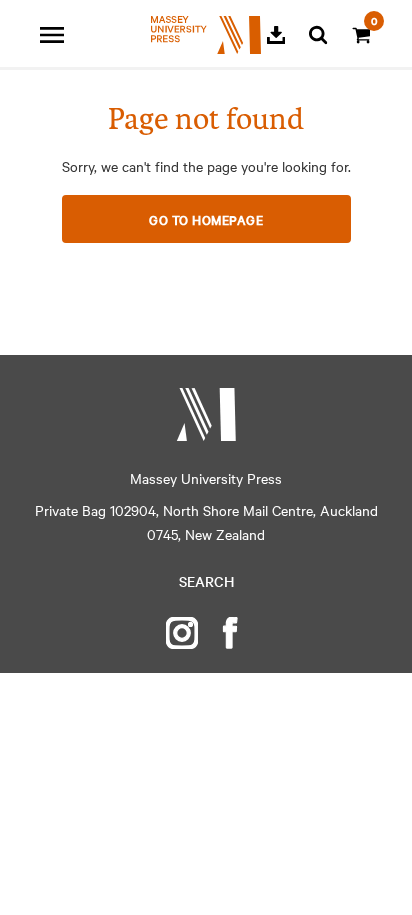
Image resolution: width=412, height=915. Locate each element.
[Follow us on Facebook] (230, 633)
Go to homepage (206, 219)
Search (206, 581)
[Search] (318, 35)
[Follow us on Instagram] (182, 633)
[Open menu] (52, 35)
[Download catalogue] (276, 35)
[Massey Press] (206, 414)
